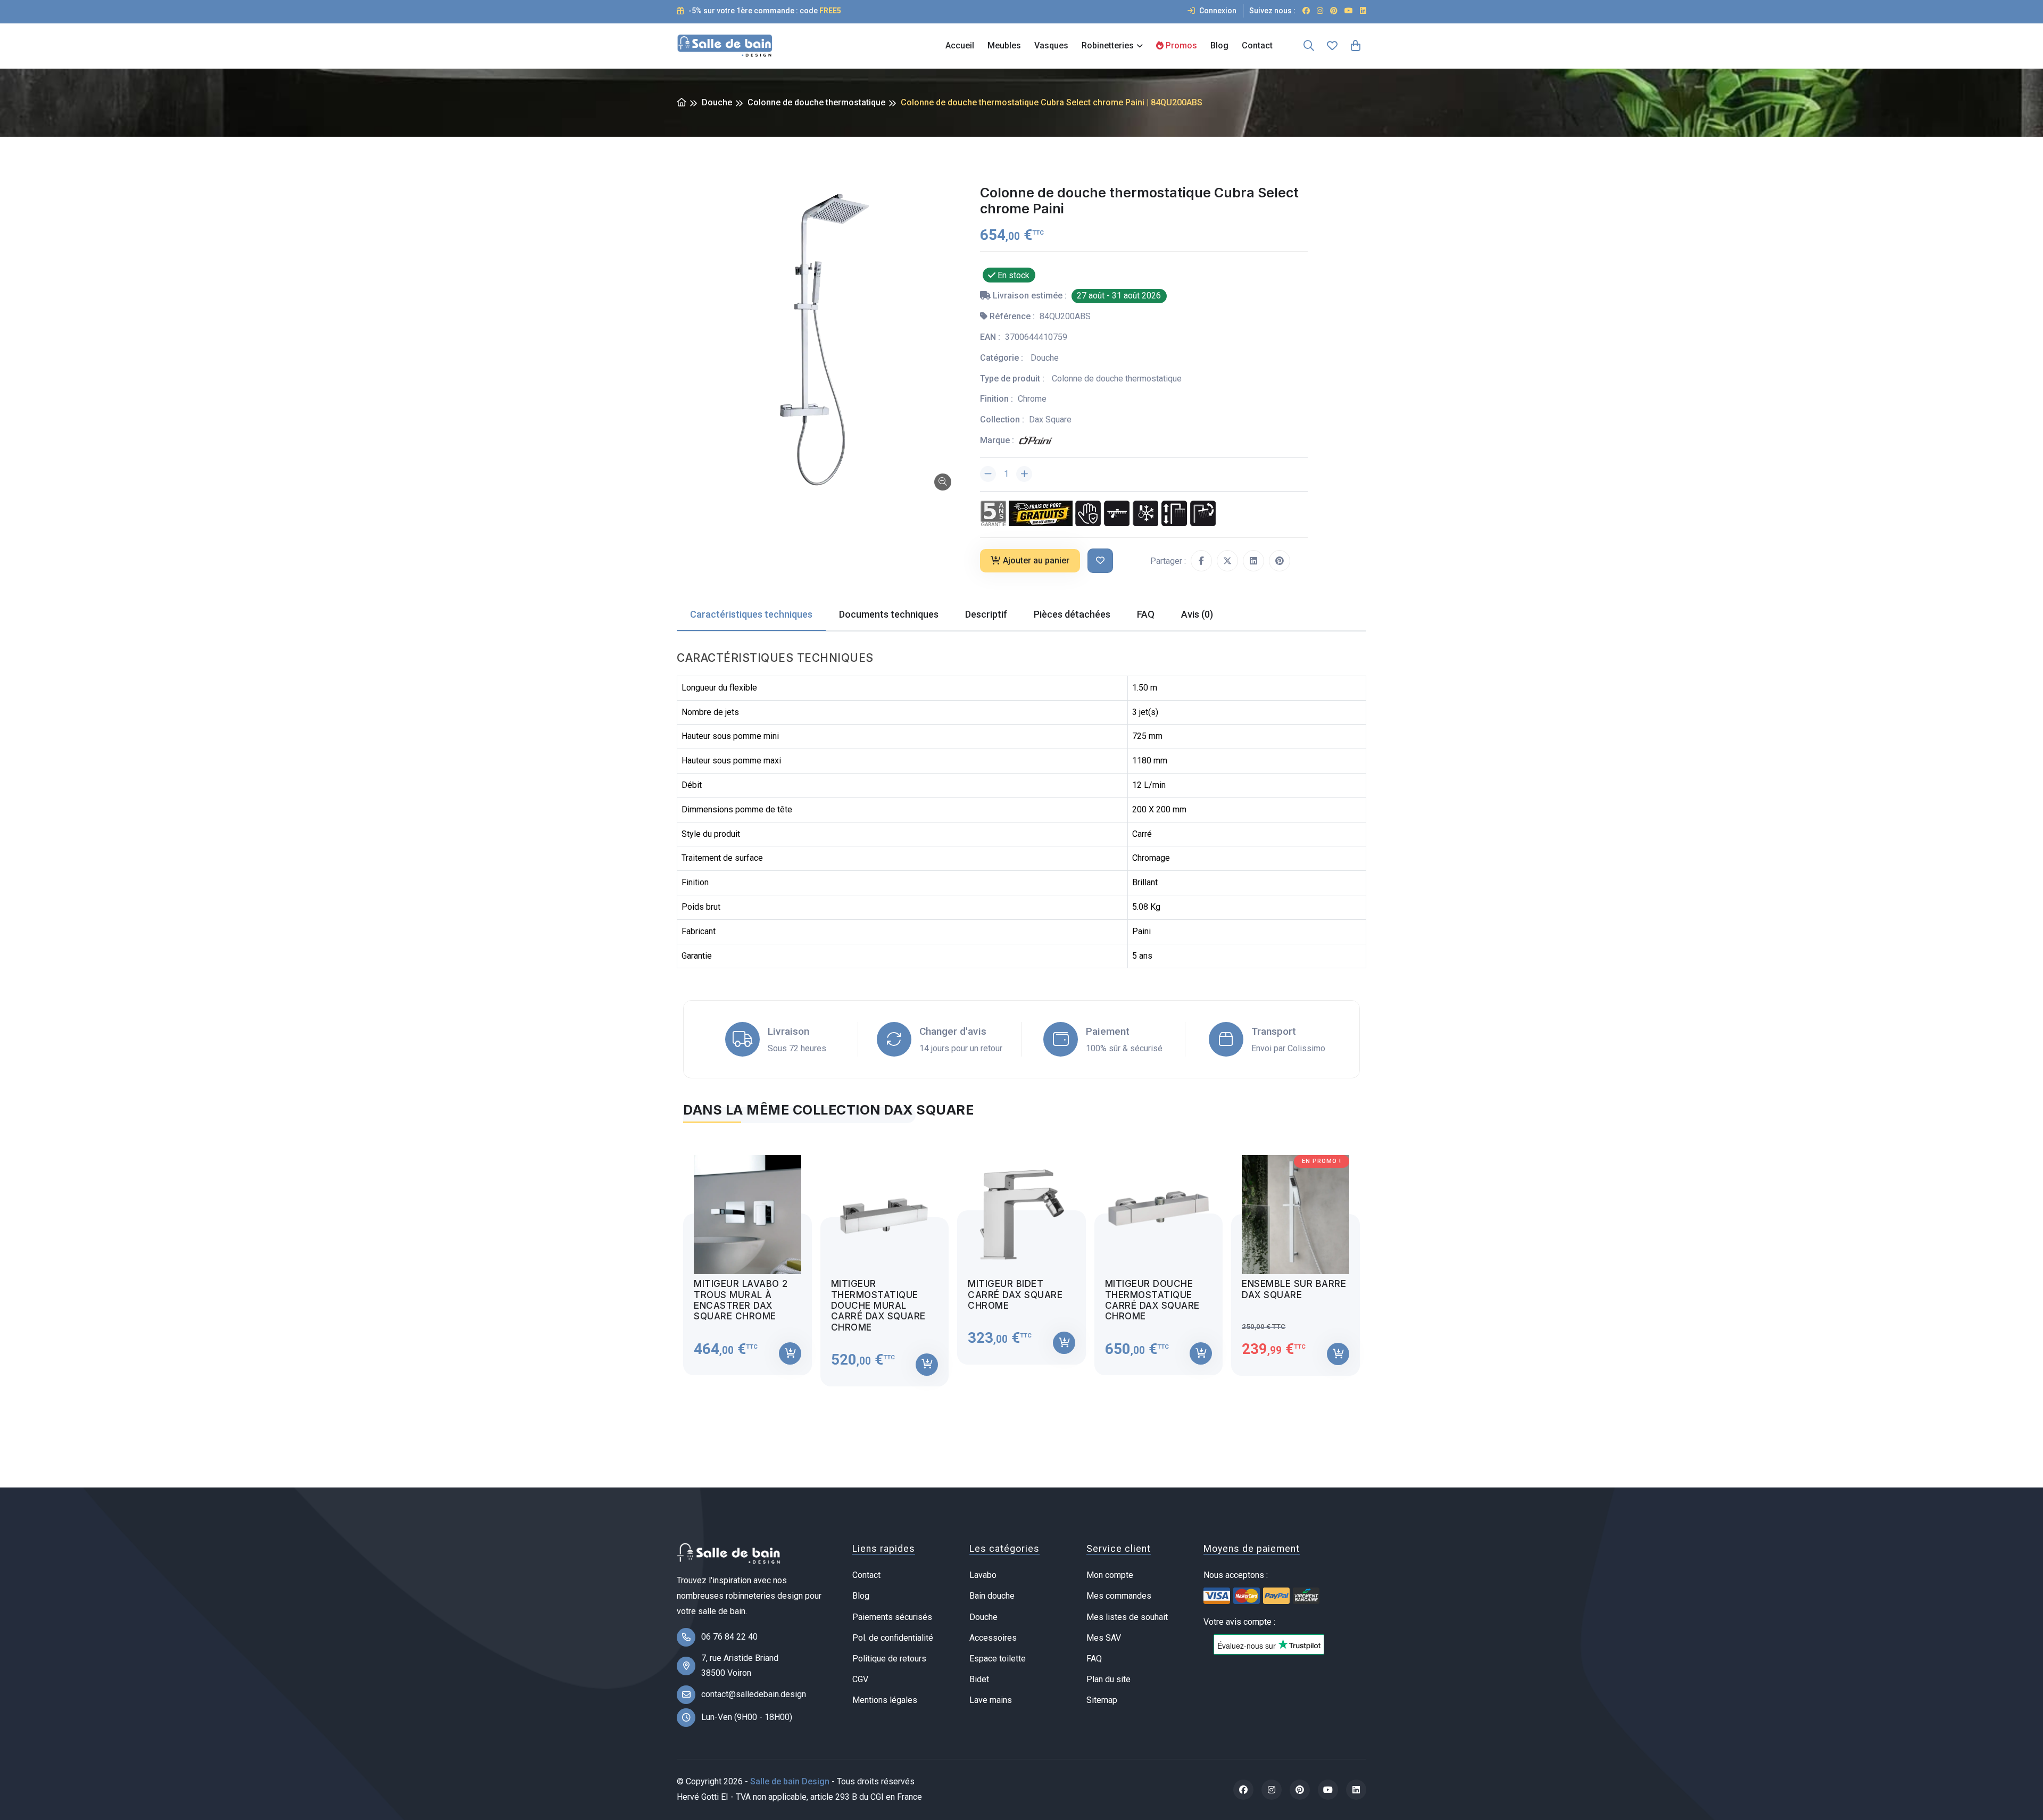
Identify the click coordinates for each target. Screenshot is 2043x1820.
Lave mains (991, 1700)
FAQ (1094, 1659)
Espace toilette (998, 1659)
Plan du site (1108, 1679)
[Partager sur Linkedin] (1253, 561)
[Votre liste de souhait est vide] (1332, 46)
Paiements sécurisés (892, 1617)
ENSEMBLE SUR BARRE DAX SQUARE (1294, 1289)
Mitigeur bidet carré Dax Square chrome (1015, 1295)
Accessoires (993, 1638)
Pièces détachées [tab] (1072, 614)
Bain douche (992, 1596)
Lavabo (983, 1575)
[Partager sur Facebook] (1201, 561)
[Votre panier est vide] (1356, 46)
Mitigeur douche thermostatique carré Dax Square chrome (1152, 1300)
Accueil (960, 45)
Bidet (979, 1679)
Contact (1257, 45)
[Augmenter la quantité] (1024, 474)
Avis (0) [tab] (1197, 614)
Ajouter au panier (1036, 560)
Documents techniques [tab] (889, 614)
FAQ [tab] (1146, 614)
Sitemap (1102, 1700)
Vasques (1051, 45)
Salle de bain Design (790, 1781)
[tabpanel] (1021, 1261)
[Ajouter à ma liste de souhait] (1100, 561)
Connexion (1217, 11)
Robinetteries (1108, 45)
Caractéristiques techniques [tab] (751, 614)
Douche (717, 102)
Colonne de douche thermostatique (816, 102)
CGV (860, 1679)
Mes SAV (1104, 1638)
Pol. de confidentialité (893, 1638)
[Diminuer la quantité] (988, 474)
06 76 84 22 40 (729, 1637)
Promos (1180, 45)
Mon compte (1110, 1575)
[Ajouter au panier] (790, 1353)
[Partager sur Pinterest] (1280, 561)
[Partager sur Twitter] (1227, 561)
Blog (1219, 45)
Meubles (1004, 45)
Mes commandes (1119, 1596)
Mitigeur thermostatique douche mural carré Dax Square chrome (878, 1306)
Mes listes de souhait (1127, 1617)
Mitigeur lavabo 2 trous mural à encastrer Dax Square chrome (741, 1300)
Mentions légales (885, 1700)
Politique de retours (889, 1659)
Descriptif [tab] (986, 614)
